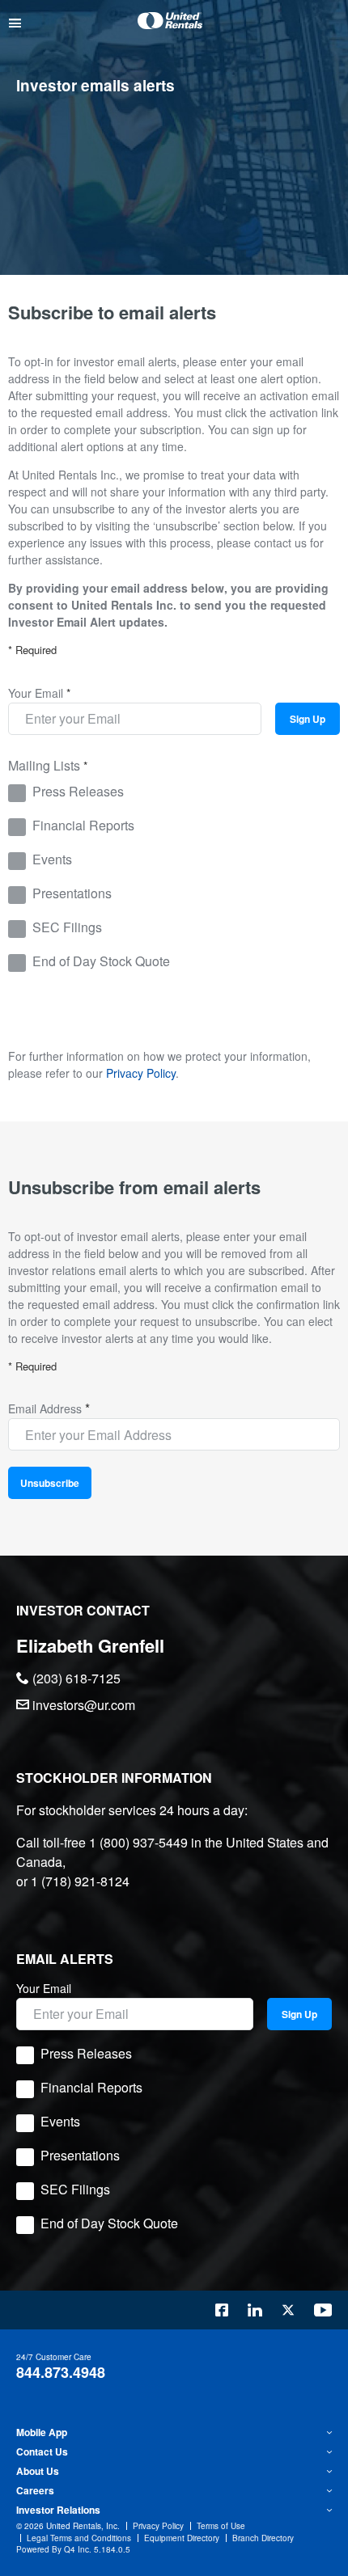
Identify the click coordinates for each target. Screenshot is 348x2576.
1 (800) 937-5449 (138, 1842)
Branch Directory (263, 2538)
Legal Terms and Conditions (79, 2538)
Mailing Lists (44, 765)
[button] (174, 2432)
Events (52, 859)
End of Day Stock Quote (101, 961)
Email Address (45, 1408)
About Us (38, 2471)
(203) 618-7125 (75, 1678)
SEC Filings (67, 927)
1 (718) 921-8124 (80, 1881)
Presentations (72, 893)
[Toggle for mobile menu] (15, 23)
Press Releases (78, 791)
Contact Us (42, 2451)
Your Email (36, 693)
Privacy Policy (141, 1073)
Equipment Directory (182, 2538)
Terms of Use (221, 2526)
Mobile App (42, 2432)
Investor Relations (58, 2510)
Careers (35, 2490)
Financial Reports (83, 825)
